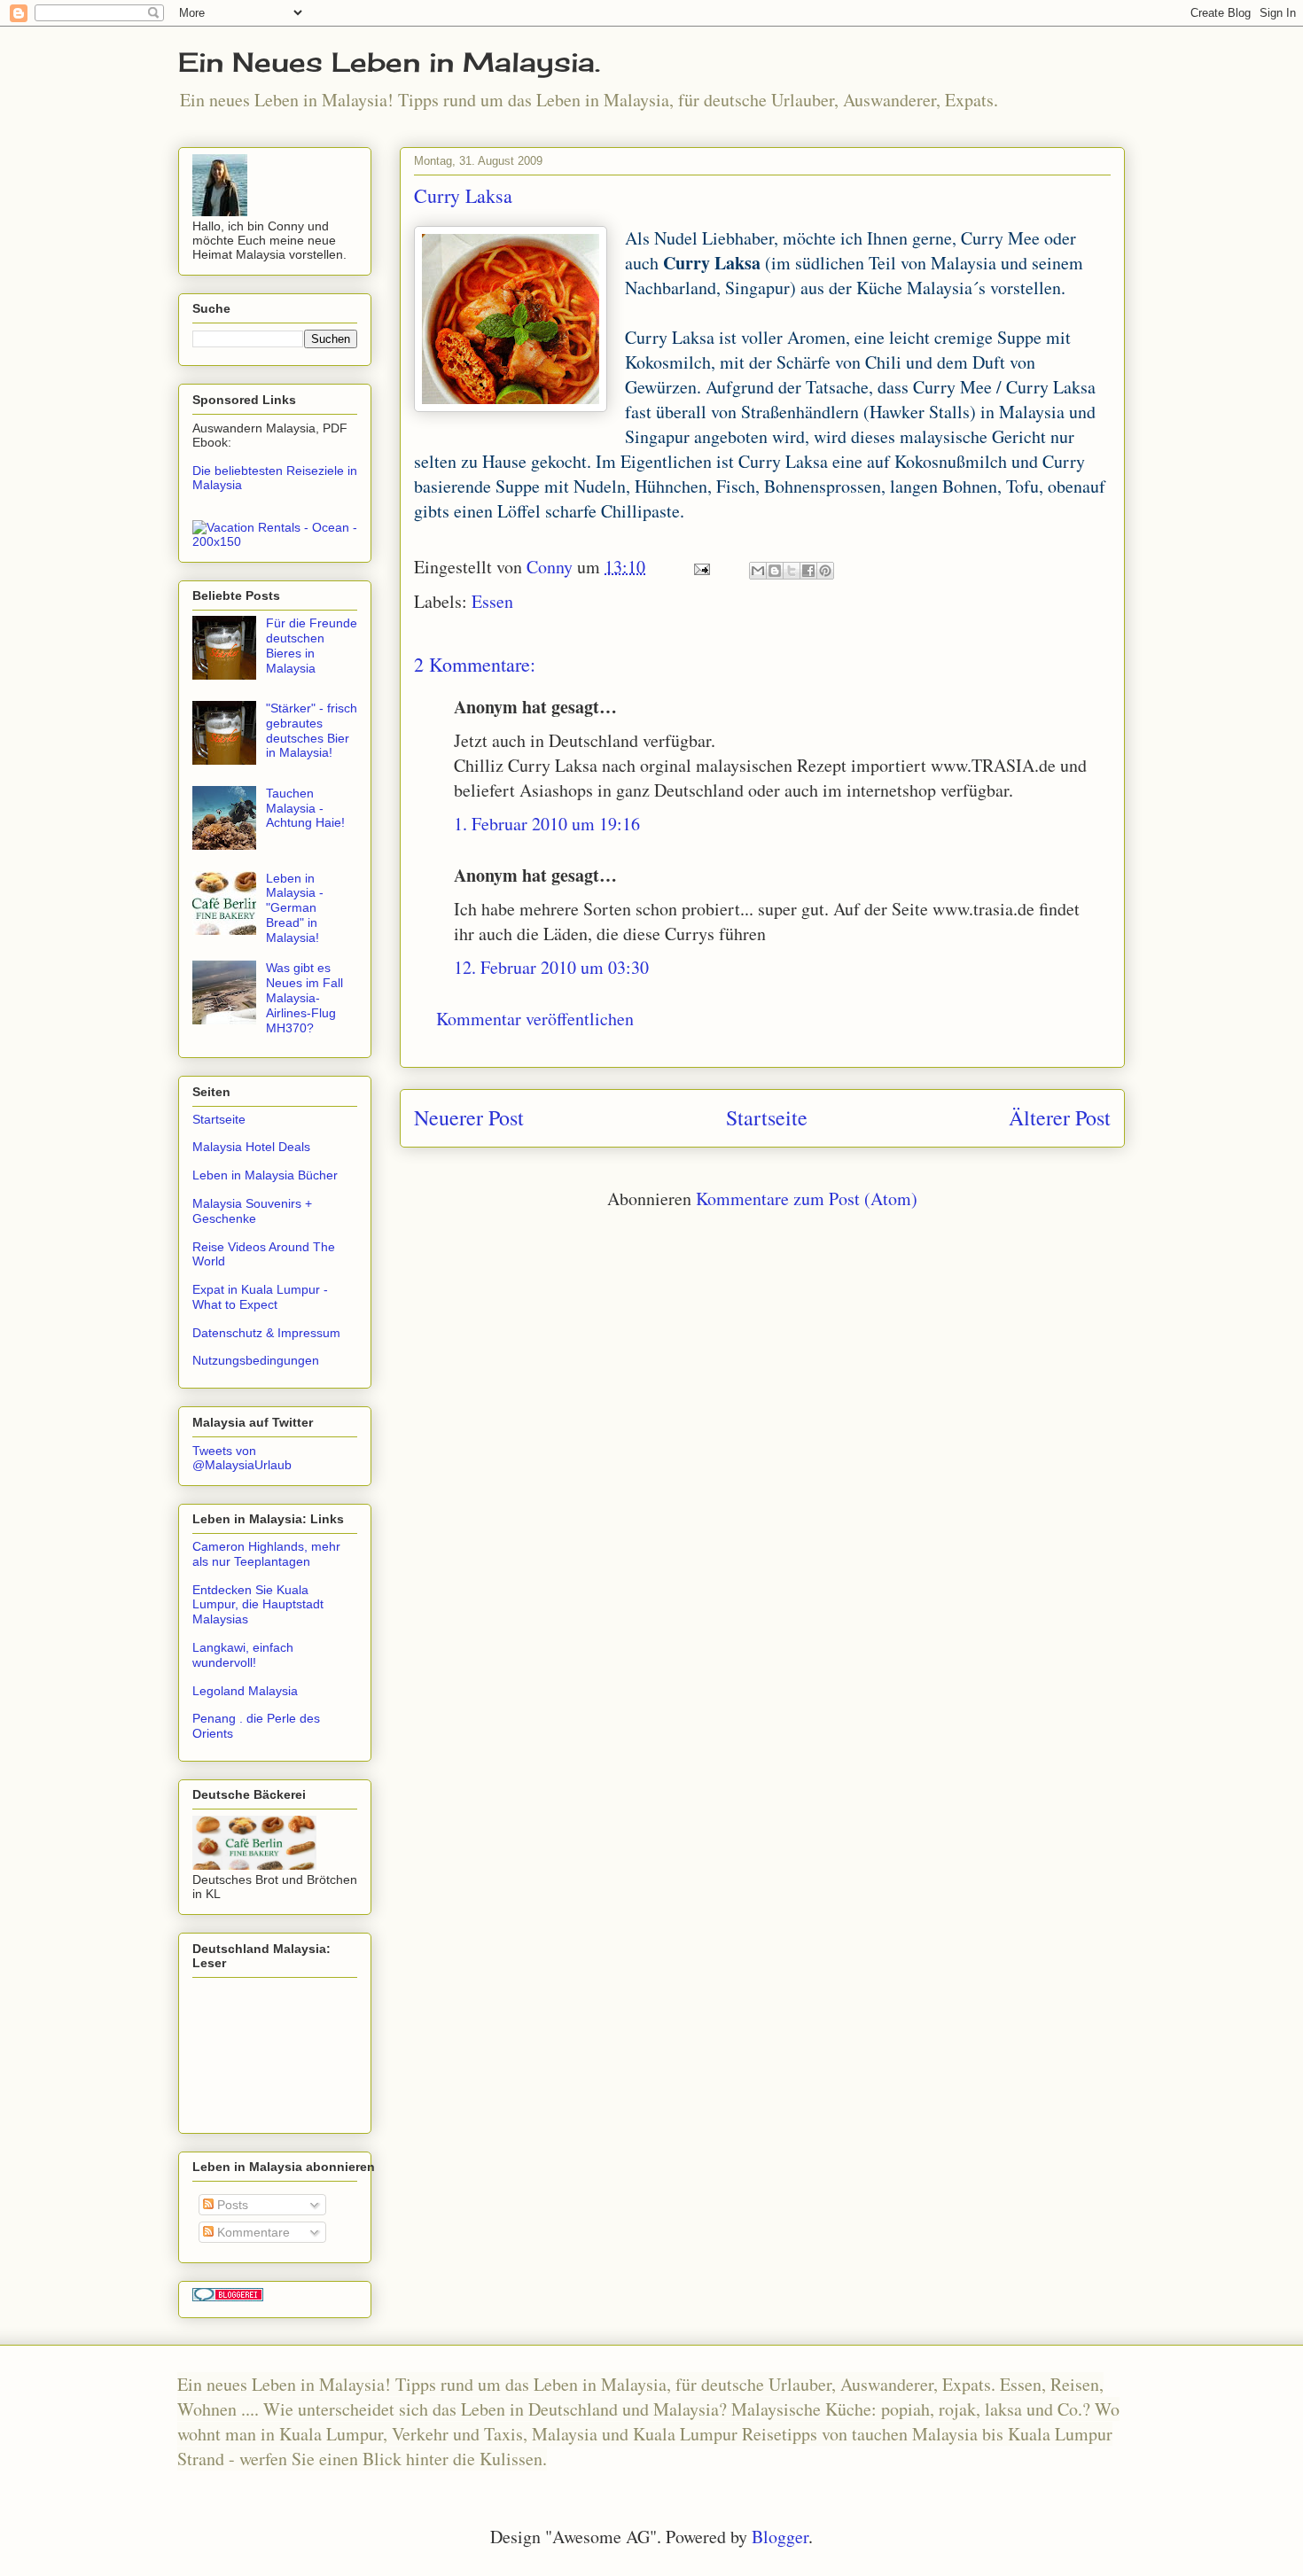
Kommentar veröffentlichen (535, 1019)
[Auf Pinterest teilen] (825, 571)
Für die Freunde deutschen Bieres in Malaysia (312, 645)
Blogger (780, 2537)
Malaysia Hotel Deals (251, 1147)
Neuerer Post (469, 1117)
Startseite (767, 1117)
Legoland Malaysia (245, 1691)
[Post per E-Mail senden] (700, 567)
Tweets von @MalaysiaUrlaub (242, 1458)
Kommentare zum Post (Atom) (807, 1199)
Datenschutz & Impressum (266, 1333)
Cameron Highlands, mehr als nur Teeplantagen (266, 1554)
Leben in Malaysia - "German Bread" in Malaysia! (295, 908)
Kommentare (252, 2232)
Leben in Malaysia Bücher (265, 1175)
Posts (231, 2205)
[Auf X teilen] (792, 571)
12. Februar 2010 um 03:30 (551, 967)
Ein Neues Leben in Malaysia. (389, 62)
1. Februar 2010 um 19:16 (547, 824)
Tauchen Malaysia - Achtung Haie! (305, 808)
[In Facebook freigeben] (808, 571)
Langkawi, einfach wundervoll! (243, 1655)
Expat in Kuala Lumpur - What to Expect (260, 1297)
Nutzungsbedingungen (256, 1360)
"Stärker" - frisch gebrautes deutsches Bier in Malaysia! (312, 730)
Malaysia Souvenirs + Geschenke (252, 1211)
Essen (492, 601)
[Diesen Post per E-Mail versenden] (758, 571)
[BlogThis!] (775, 571)
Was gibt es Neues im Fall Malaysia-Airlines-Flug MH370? (304, 997)
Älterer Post (1060, 1117)
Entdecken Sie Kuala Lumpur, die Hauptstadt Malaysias (258, 1605)
